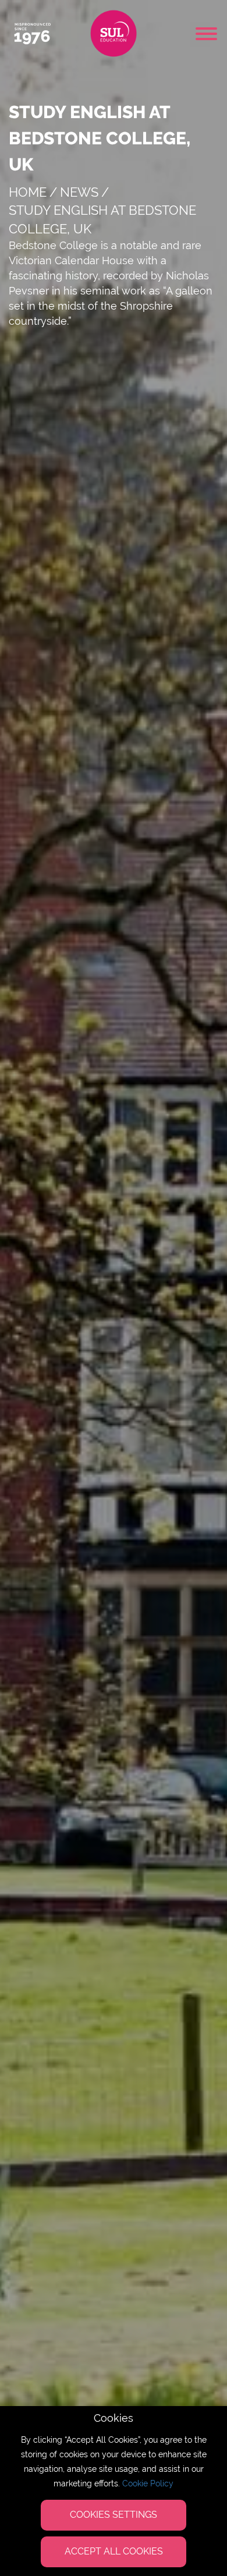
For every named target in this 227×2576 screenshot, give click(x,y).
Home (28, 192)
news (79, 192)
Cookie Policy (148, 2483)
